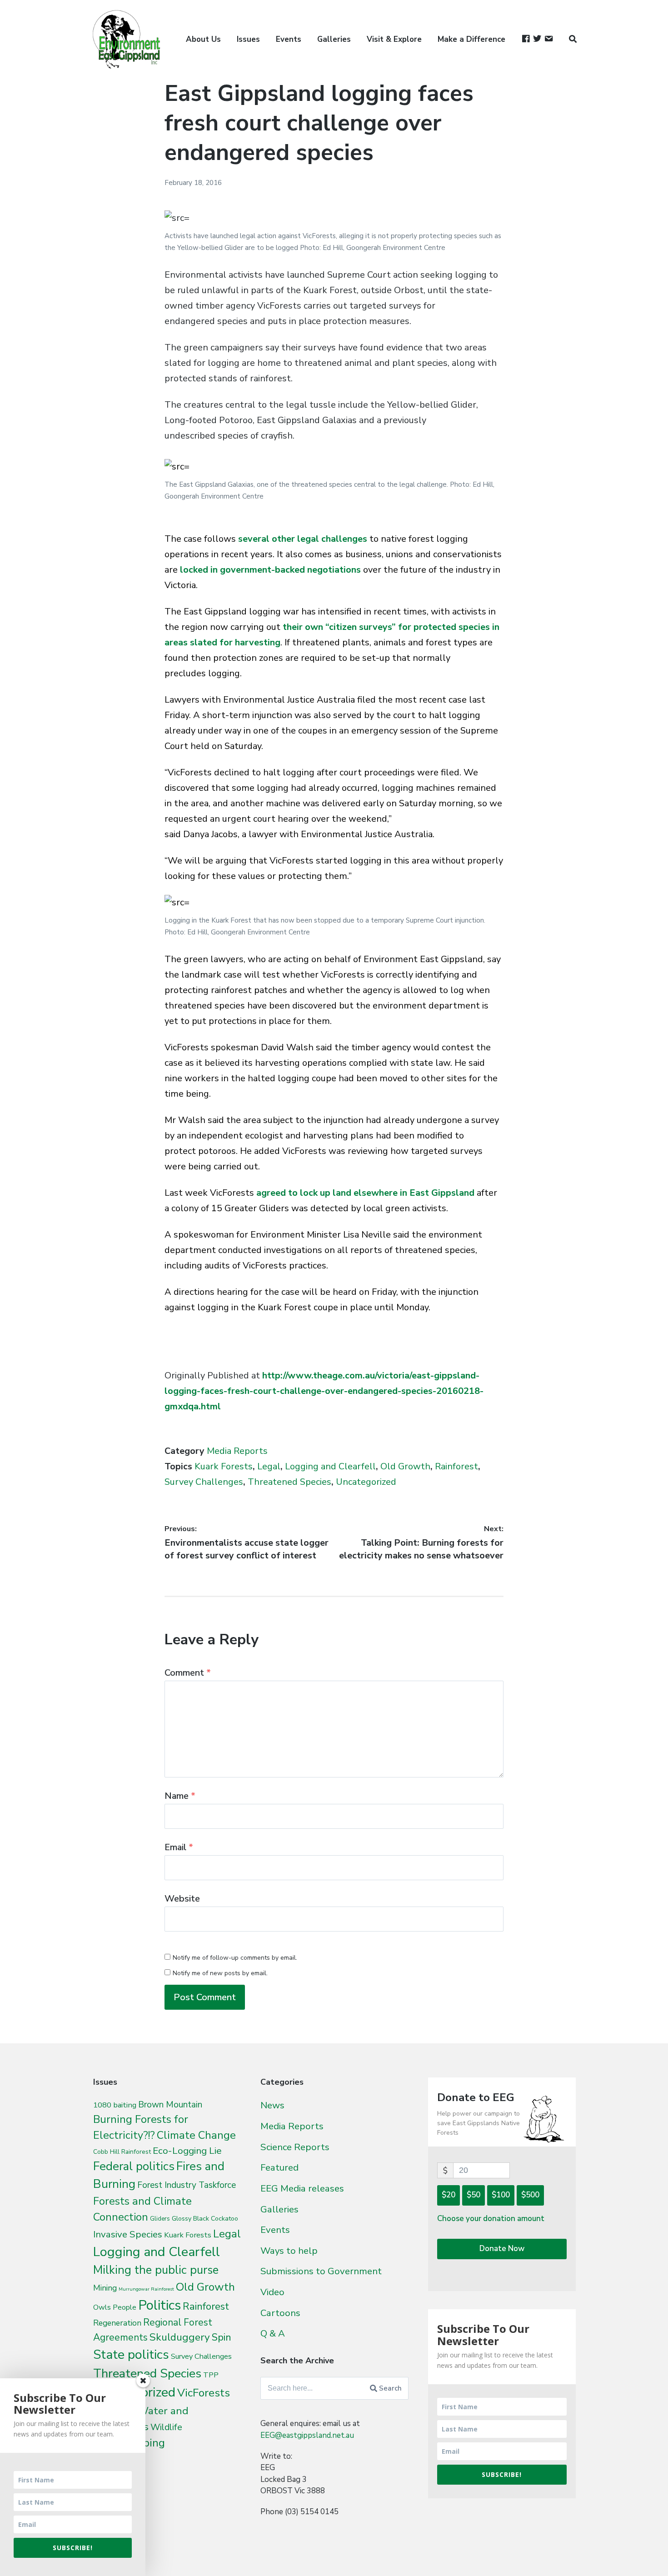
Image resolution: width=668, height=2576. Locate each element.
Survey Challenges (204, 1482)
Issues (248, 39)
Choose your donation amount (491, 2219)
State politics (131, 2354)
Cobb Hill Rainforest (122, 2152)
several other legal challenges (303, 539)
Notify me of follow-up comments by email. (235, 1958)
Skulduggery (180, 2337)
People (125, 2307)
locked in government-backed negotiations (270, 570)
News (272, 2105)
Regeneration (117, 2323)
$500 (530, 2195)
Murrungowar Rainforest (146, 2289)
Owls (102, 2307)
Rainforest (456, 1466)
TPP (211, 2375)
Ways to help (289, 2251)
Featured (279, 2167)
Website (182, 1899)
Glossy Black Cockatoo (205, 2218)
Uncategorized (366, 1482)
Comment (188, 1673)
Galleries (334, 39)
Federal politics (134, 2166)
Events (289, 39)
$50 (474, 2195)
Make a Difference (471, 39)
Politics (160, 2305)
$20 (449, 2195)
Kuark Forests (224, 1466)
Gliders (160, 2219)
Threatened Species (289, 1482)
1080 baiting (115, 2105)
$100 (501, 2195)
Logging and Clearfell (330, 1466)
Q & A (273, 2333)
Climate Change (196, 2135)
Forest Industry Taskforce (187, 2185)
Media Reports (237, 1451)
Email (179, 1847)
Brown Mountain (170, 2105)
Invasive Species (128, 2234)
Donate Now (502, 2249)
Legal (269, 1466)
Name (180, 1796)
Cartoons (280, 2313)
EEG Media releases (302, 2188)
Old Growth (405, 1466)
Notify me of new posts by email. (220, 1973)
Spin (222, 2337)
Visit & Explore (394, 39)
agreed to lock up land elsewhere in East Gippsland (365, 1193)
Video (272, 2292)
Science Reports (295, 2147)
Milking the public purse (156, 2270)
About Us (203, 39)
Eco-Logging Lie (187, 2151)
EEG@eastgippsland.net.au (307, 2435)
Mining (105, 2288)
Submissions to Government (321, 2271)
